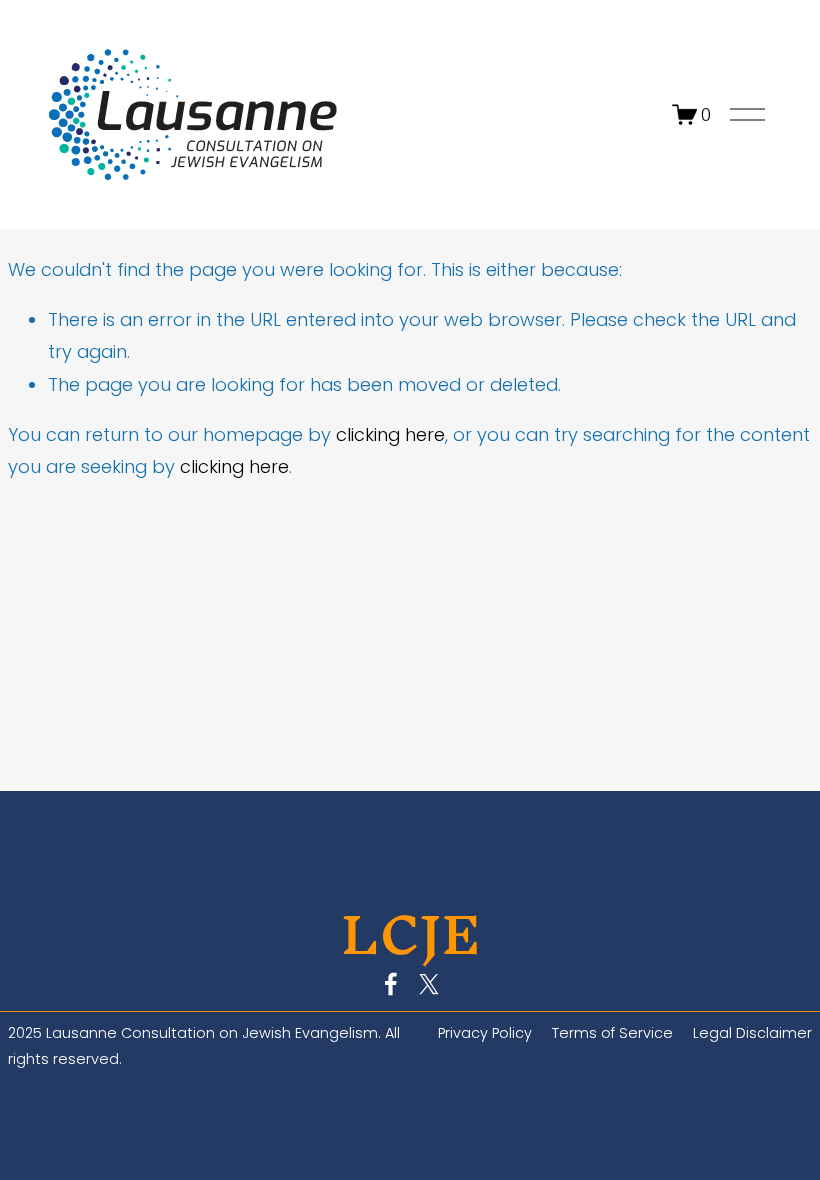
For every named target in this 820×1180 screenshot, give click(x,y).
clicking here (390, 434)
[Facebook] (391, 984)
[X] (429, 984)
